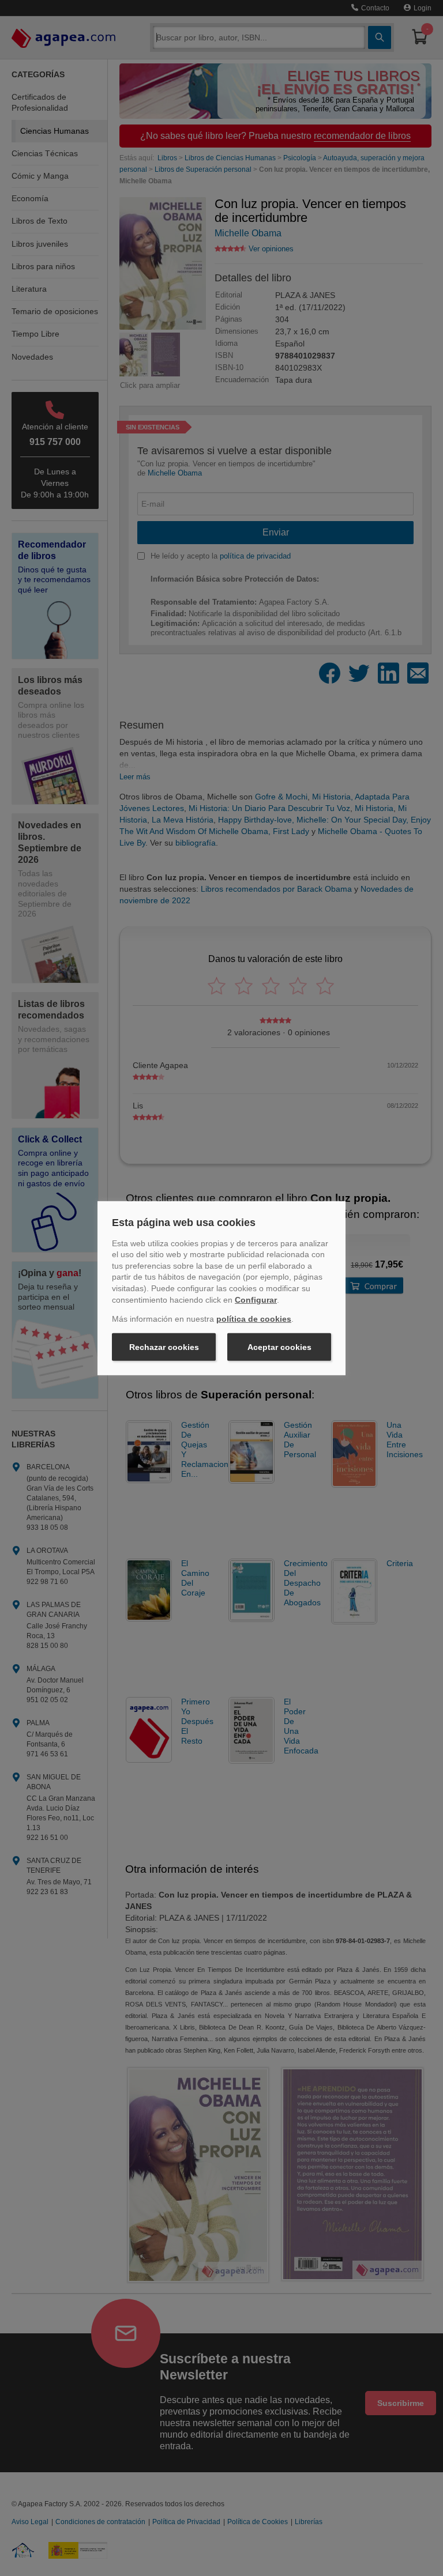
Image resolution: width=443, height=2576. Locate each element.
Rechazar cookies (164, 1347)
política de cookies (254, 1319)
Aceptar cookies (279, 1347)
